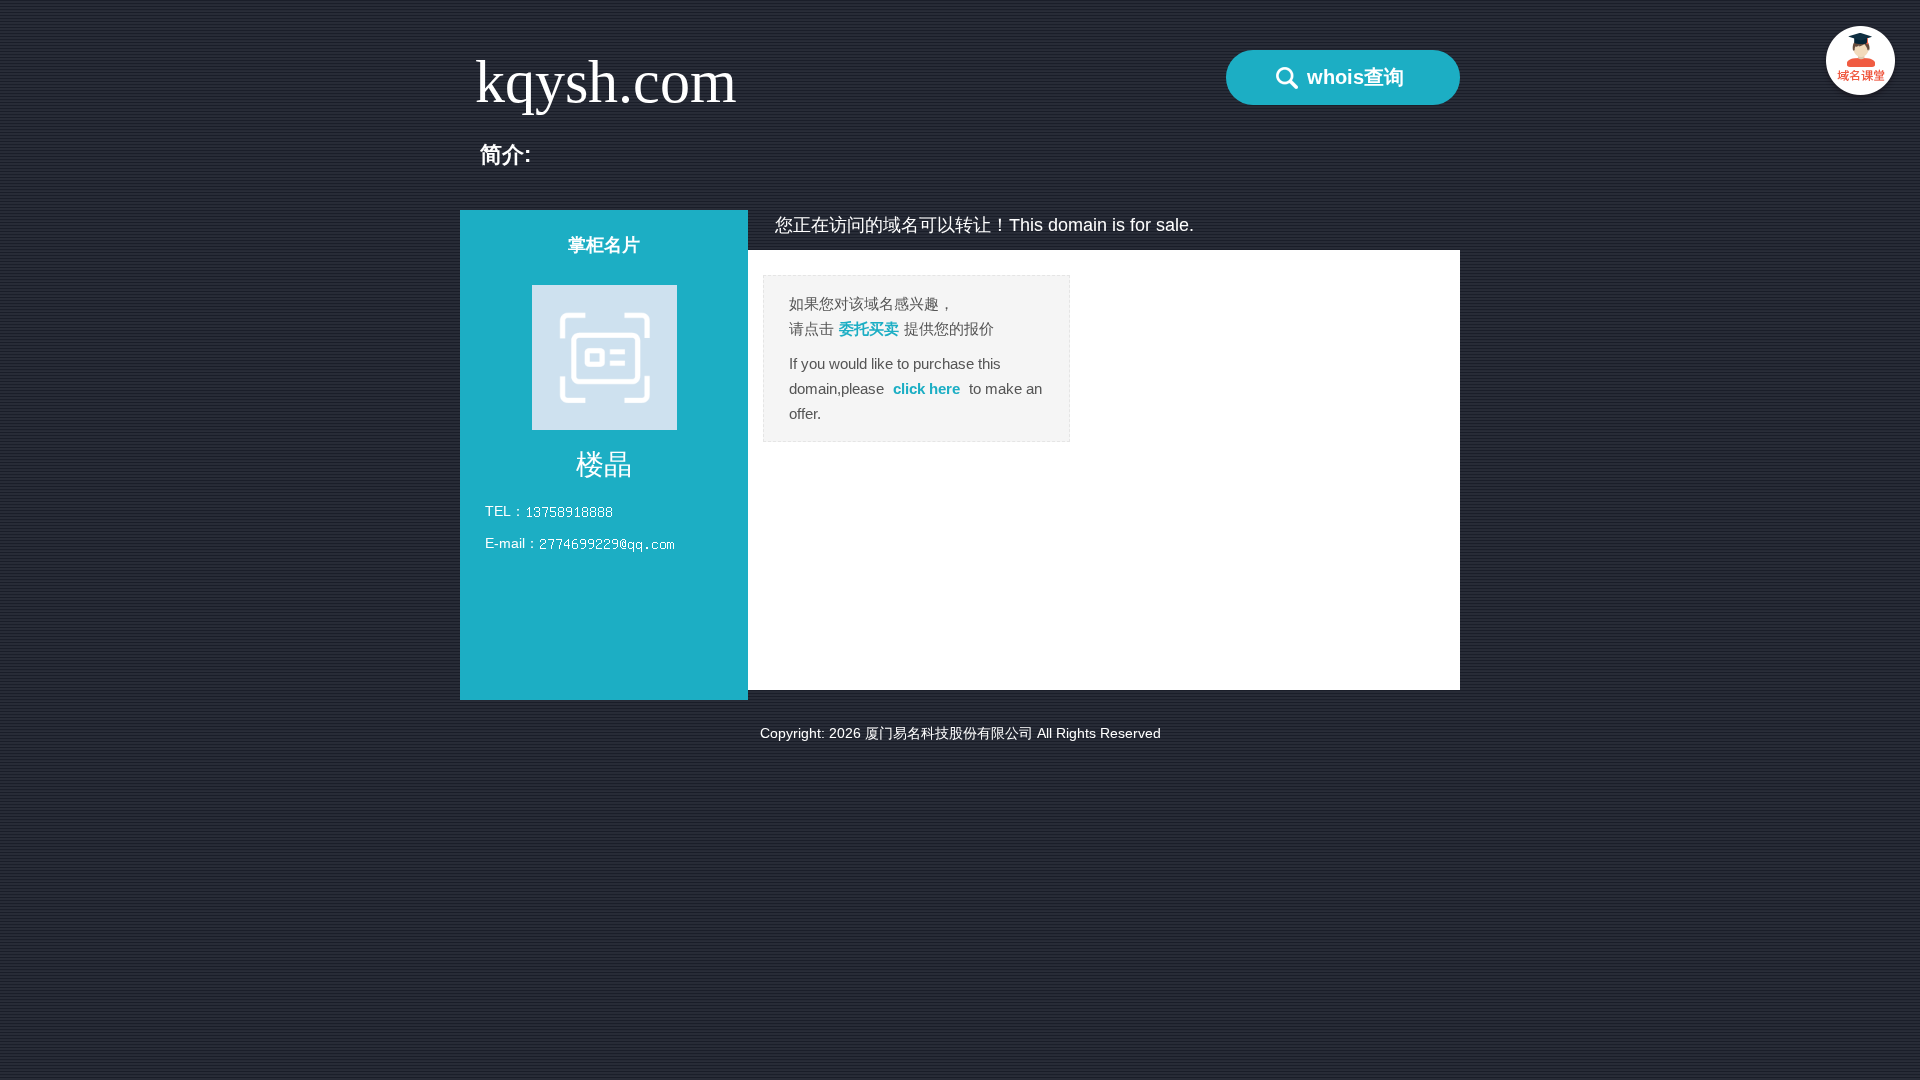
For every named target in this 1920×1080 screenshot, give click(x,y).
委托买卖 (869, 328)
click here (926, 388)
